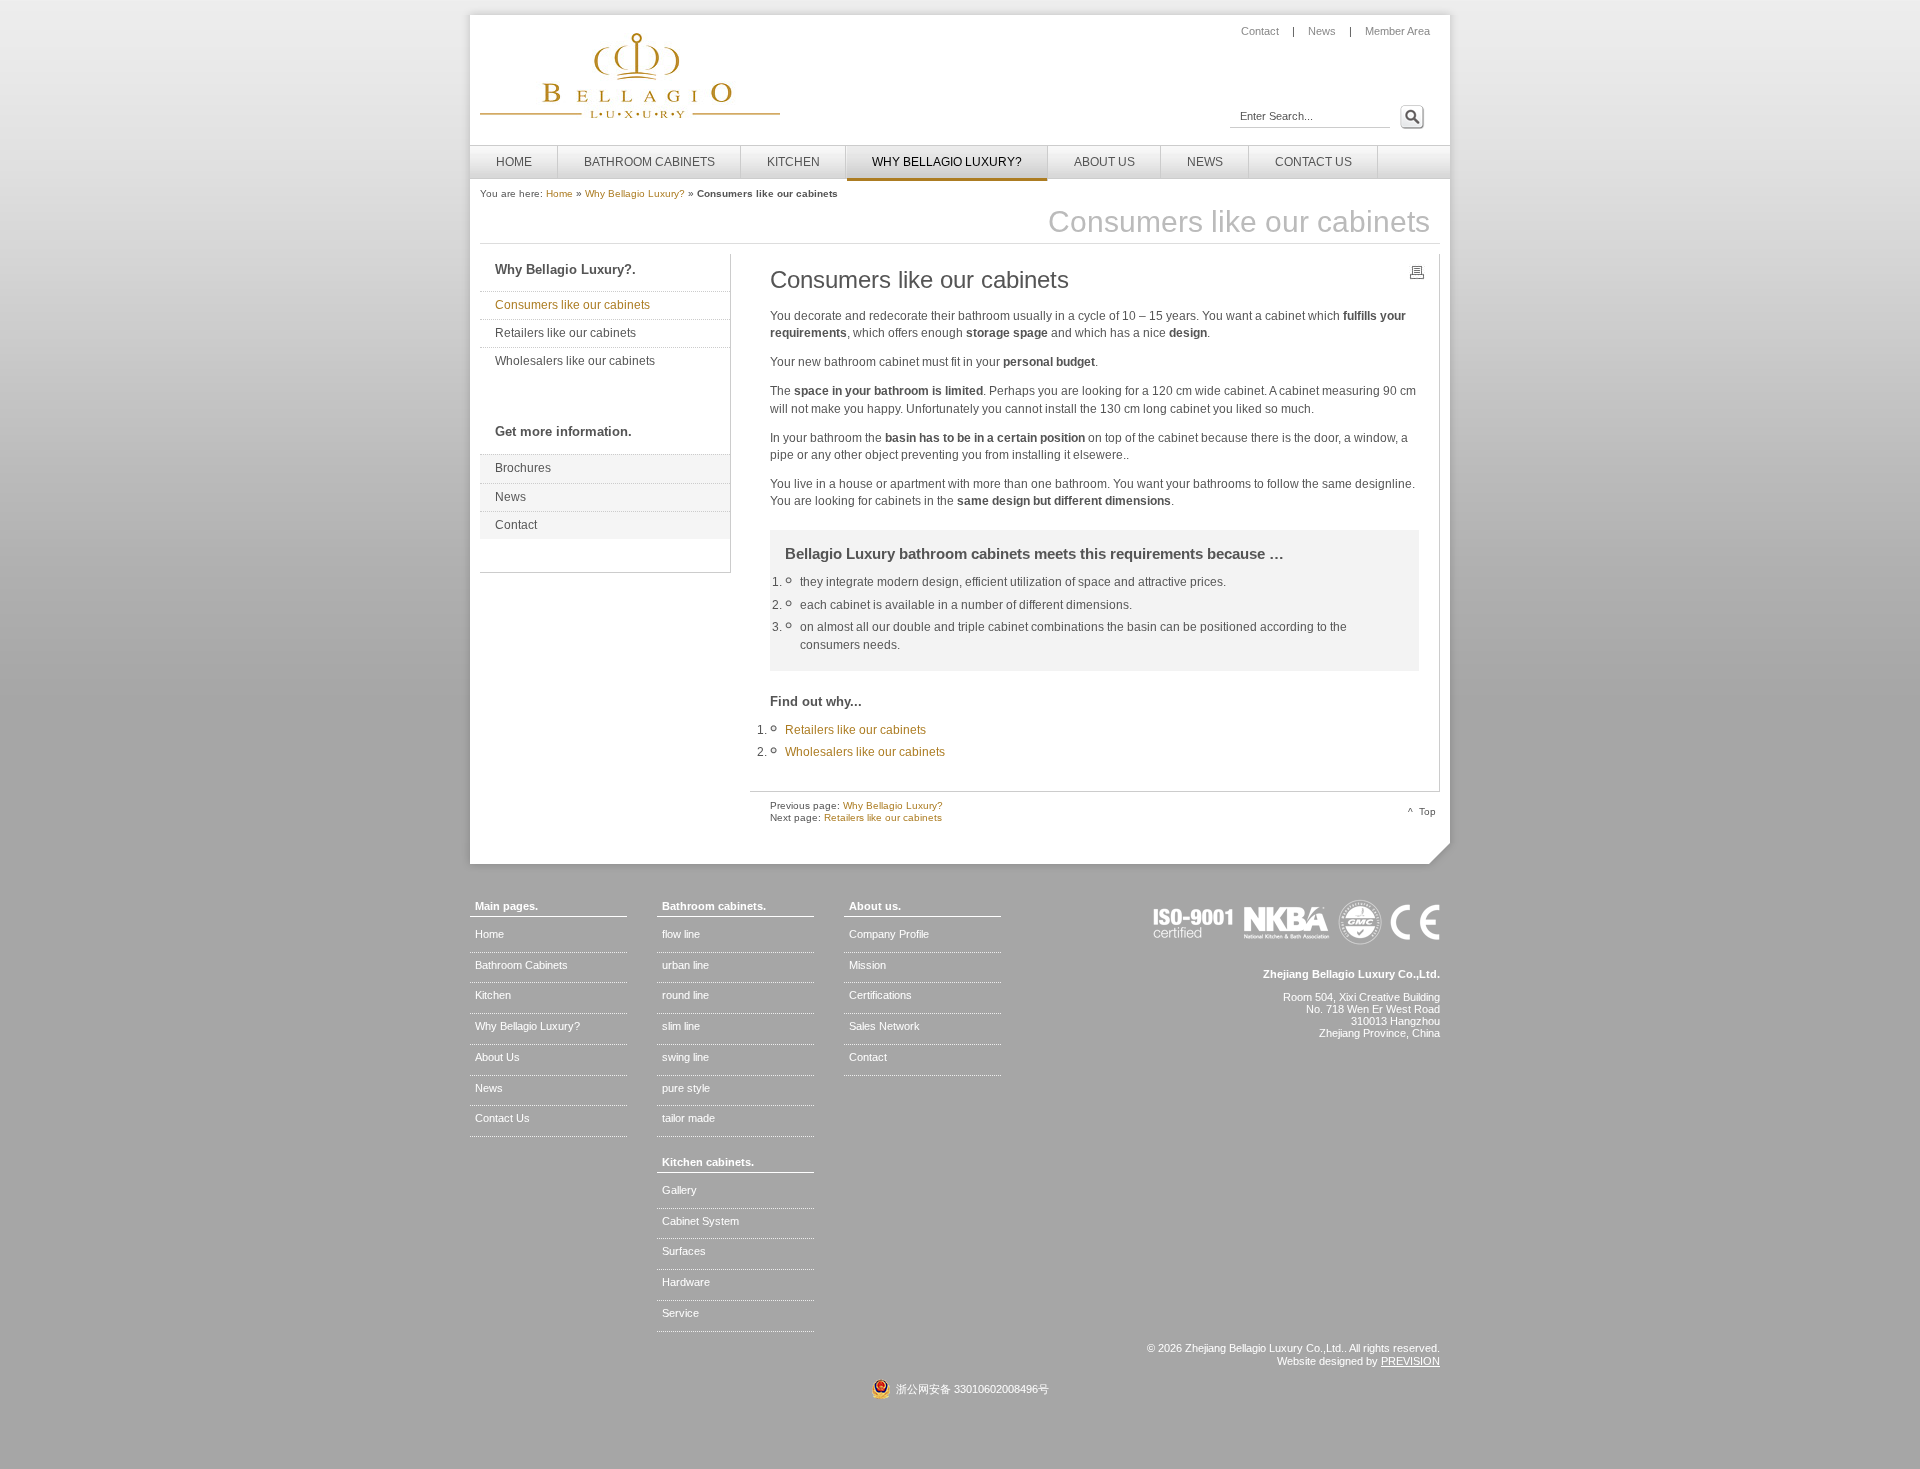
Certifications (880, 995)
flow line (681, 934)
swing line (685, 1057)
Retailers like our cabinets (855, 730)
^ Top (1422, 811)
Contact (1260, 31)
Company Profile (889, 934)
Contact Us (502, 1118)
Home (559, 193)
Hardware (686, 1282)
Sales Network (884, 1026)
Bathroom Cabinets (521, 965)
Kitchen (493, 995)
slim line (681, 1026)
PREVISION (1410, 1361)
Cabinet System (700, 1221)
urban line (685, 965)
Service (680, 1313)
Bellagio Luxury (630, 78)
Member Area (1397, 31)
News (1322, 31)
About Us (497, 1057)
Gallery (679, 1190)
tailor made (688, 1118)
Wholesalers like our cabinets (865, 752)
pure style (686, 1088)
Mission (867, 965)
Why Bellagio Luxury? (635, 193)
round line (685, 995)
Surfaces (684, 1251)
